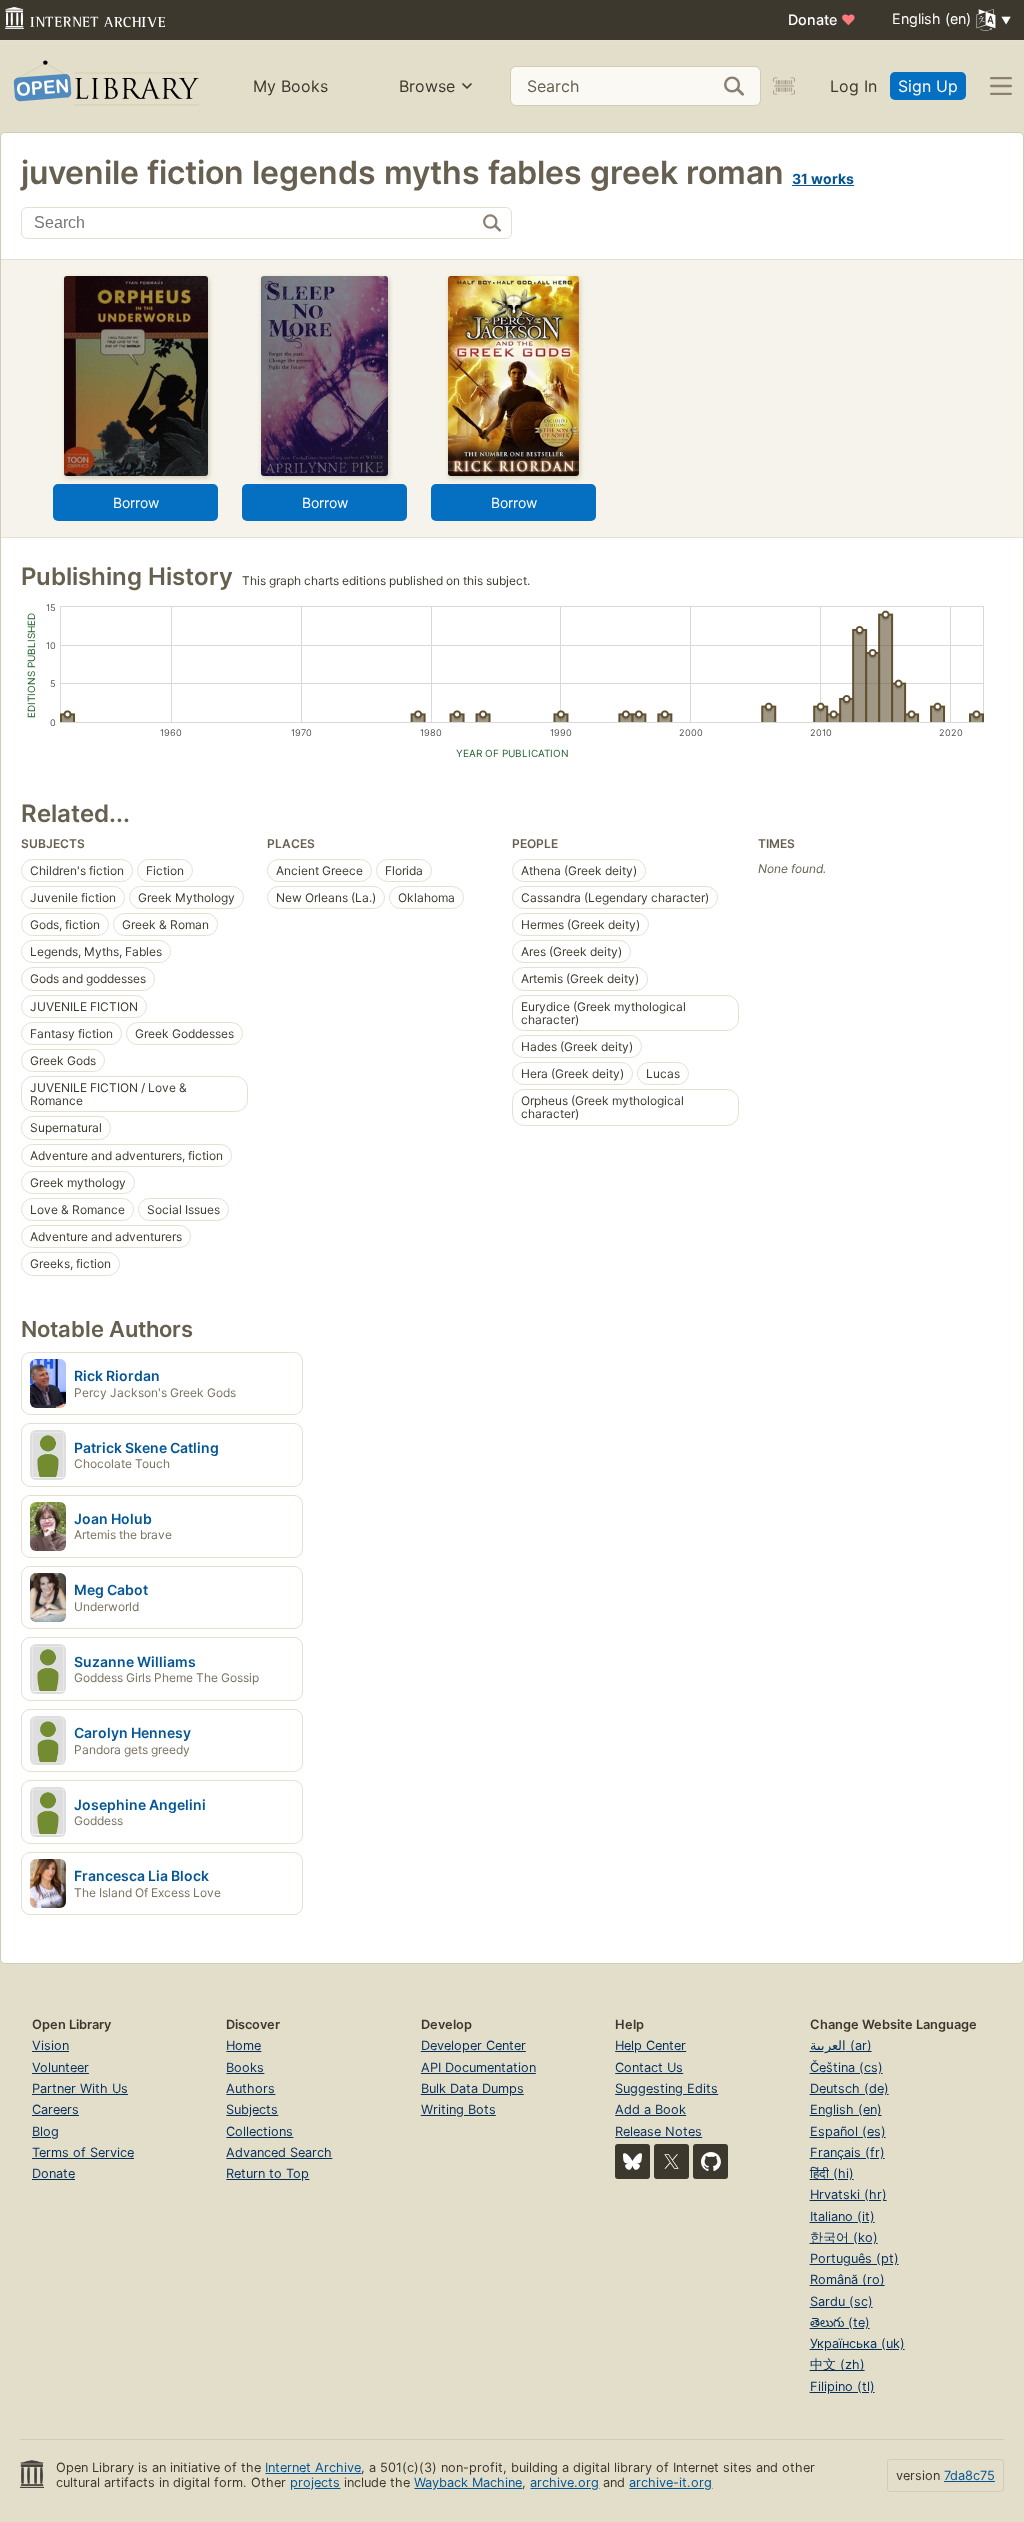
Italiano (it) (842, 2216)
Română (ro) (847, 2279)
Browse (427, 86)
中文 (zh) (837, 2364)
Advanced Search (279, 2152)
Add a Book (650, 2109)
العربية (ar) (841, 2045)
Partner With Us (80, 2088)
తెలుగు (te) (840, 2322)
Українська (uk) (857, 2343)
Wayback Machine (468, 2482)
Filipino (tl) (842, 2386)
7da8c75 (969, 2475)
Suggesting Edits (666, 2088)
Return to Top (267, 2173)
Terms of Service (83, 2152)
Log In (853, 86)
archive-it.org (670, 2482)
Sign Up (928, 86)
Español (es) (848, 2131)
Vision (50, 2045)
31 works (823, 178)
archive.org (564, 2482)
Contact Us (649, 2067)
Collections (259, 2131)
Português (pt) (854, 2258)
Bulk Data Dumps (472, 2088)
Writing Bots (458, 2109)
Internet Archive (313, 2467)
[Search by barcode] (784, 86)
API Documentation (478, 2067)
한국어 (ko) (844, 2237)
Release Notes (658, 2131)
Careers (55, 2109)
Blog (45, 2131)
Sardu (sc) (841, 2301)
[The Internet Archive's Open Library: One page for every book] (104, 86)
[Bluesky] (632, 2161)
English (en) (846, 2109)
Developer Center (473, 2045)
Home (243, 2045)
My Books (290, 86)
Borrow (136, 502)
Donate (822, 19)
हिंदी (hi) (832, 2173)
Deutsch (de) (849, 2088)
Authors (250, 2088)
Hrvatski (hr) (848, 2194)
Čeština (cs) (846, 2067)
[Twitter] (671, 2161)
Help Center (650, 2045)
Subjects (252, 2109)
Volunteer (60, 2067)
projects (315, 2482)
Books (245, 2067)
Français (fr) (847, 2152)
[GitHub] (710, 2161)
